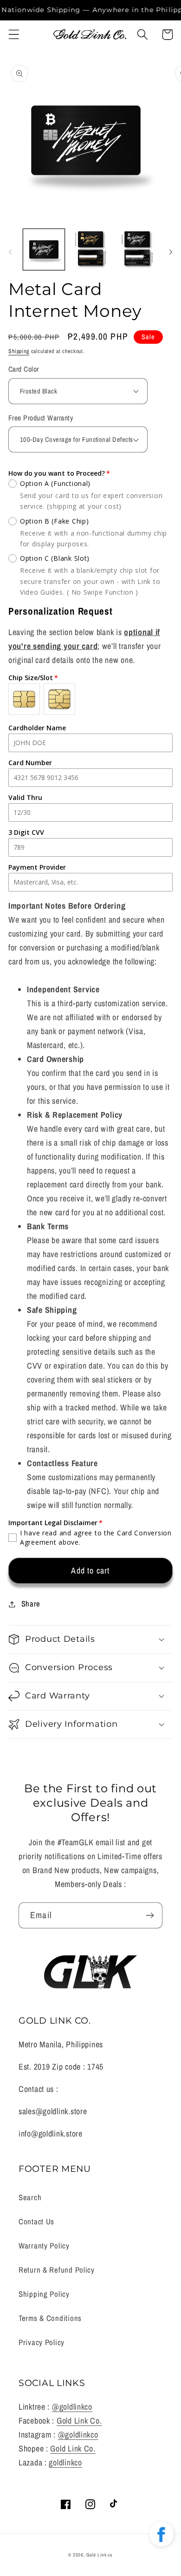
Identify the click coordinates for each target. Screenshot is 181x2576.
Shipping (19, 351)
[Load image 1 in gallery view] (44, 250)
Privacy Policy (42, 2342)
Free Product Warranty (41, 418)
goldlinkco (65, 2462)
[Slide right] (171, 252)
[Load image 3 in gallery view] (137, 250)
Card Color (24, 369)
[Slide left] (10, 252)
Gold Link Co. (79, 2421)
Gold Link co (100, 2555)
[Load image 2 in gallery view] (91, 250)
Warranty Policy (44, 2246)
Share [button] (31, 1604)
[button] (14, 35)
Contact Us (36, 2222)
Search (30, 2197)
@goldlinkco (72, 2407)
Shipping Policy (44, 2294)
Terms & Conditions (50, 2318)
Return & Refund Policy (57, 2270)
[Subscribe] (150, 1915)
